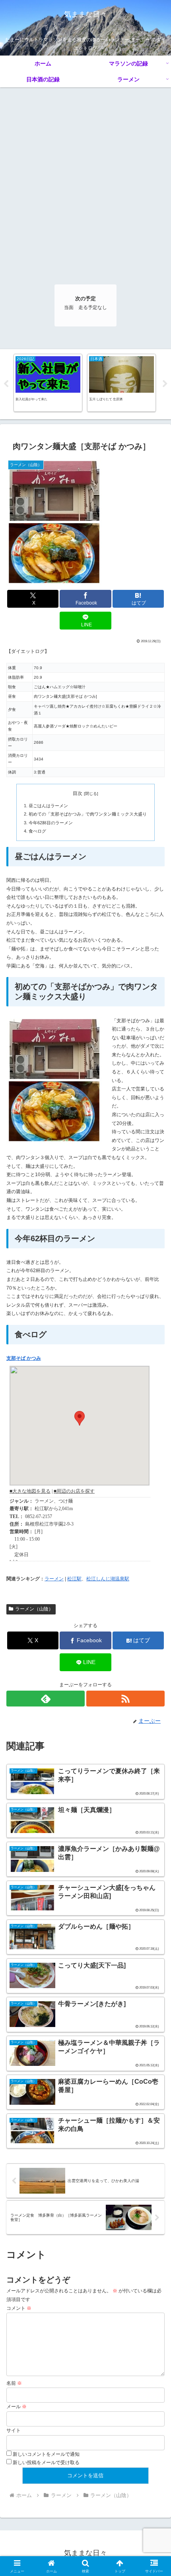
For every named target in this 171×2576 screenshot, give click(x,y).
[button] (154, 1508)
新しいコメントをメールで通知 (46, 2454)
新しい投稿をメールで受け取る (46, 2463)
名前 (14, 2383)
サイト (14, 2430)
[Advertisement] (85, 177)
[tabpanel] (48, 383)
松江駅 (74, 1579)
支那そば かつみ (24, 1358)
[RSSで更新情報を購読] (125, 1699)
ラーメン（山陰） (34, 1609)
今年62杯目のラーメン (51, 823)
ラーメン (54, 1579)
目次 (78, 793)
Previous (6, 384)
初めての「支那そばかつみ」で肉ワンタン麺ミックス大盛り (88, 814)
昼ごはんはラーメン (48, 806)
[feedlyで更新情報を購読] (46, 1699)
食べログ (37, 831)
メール (17, 2407)
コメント (19, 2308)
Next (165, 384)
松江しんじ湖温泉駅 (108, 1579)
